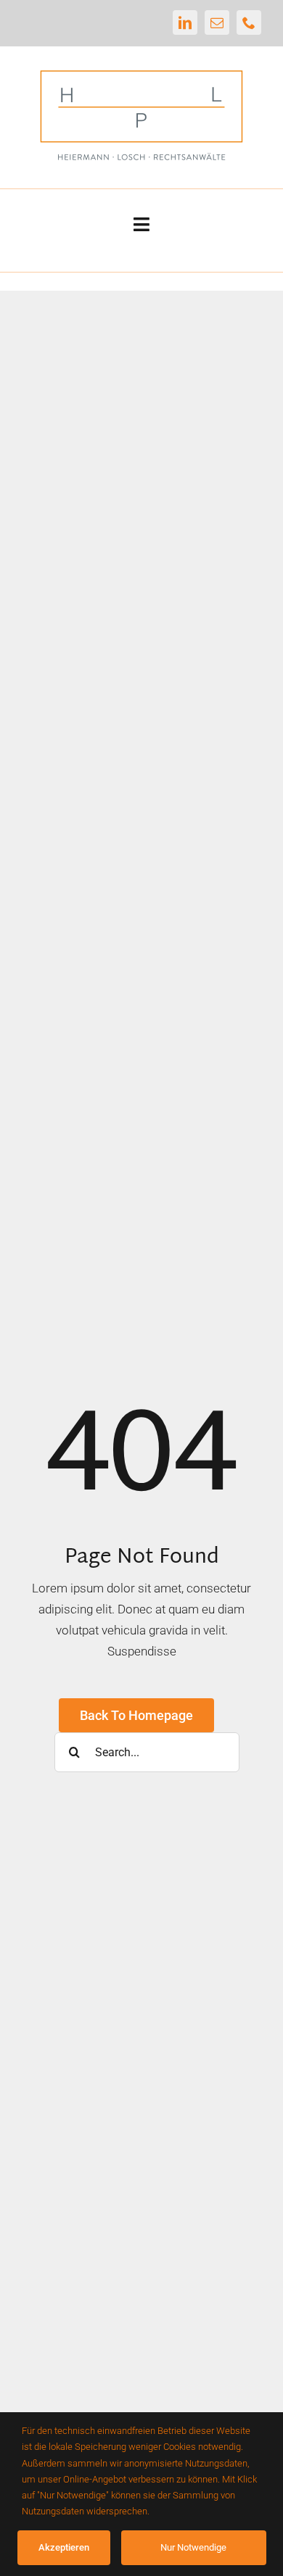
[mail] (217, 22)
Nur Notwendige (193, 2547)
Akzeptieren (64, 2547)
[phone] (249, 22)
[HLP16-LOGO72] (141, 67)
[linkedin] (185, 22)
